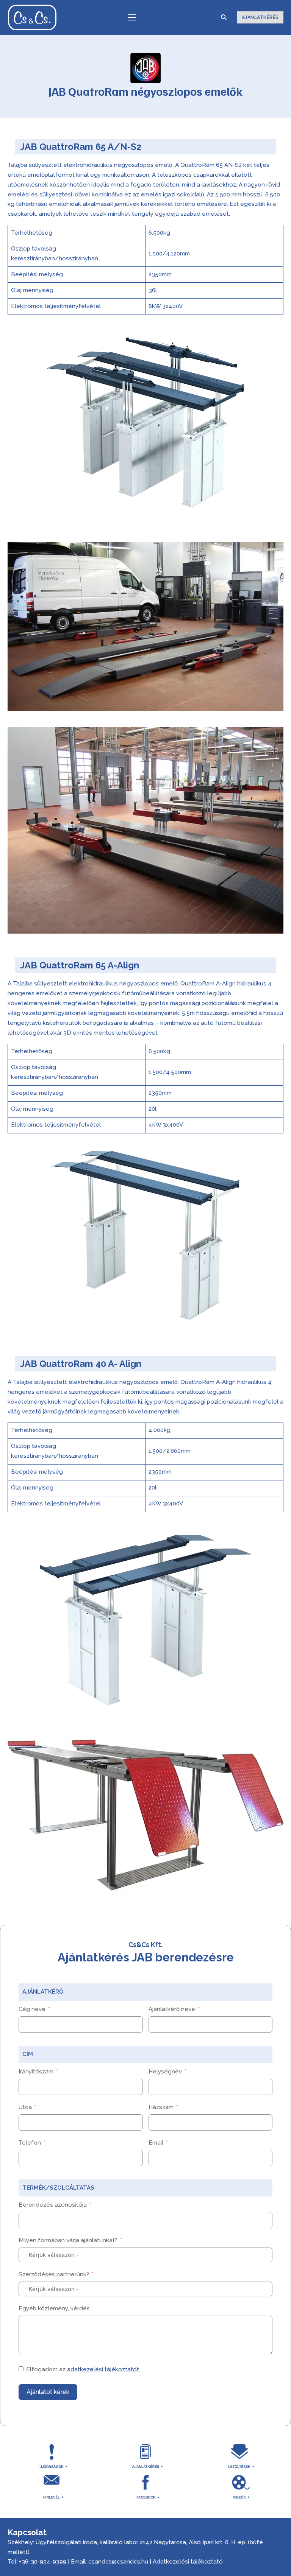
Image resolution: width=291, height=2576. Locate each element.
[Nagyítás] (274, 336)
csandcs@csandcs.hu (118, 2562)
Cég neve (32, 2009)
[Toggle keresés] (224, 17)
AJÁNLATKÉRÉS (260, 17)
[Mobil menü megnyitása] (132, 17)
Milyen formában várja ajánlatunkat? (68, 2240)
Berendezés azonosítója (53, 2205)
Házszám (161, 2107)
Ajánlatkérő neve (172, 2009)
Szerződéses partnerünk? (54, 2274)
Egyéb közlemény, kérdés (54, 2308)
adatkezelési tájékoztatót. (104, 2369)
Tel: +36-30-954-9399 (37, 2562)
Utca (25, 2107)
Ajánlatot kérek (48, 2392)
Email (156, 2143)
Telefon (30, 2143)
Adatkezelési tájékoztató (188, 2562)
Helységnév (165, 2072)
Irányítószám (36, 2072)
